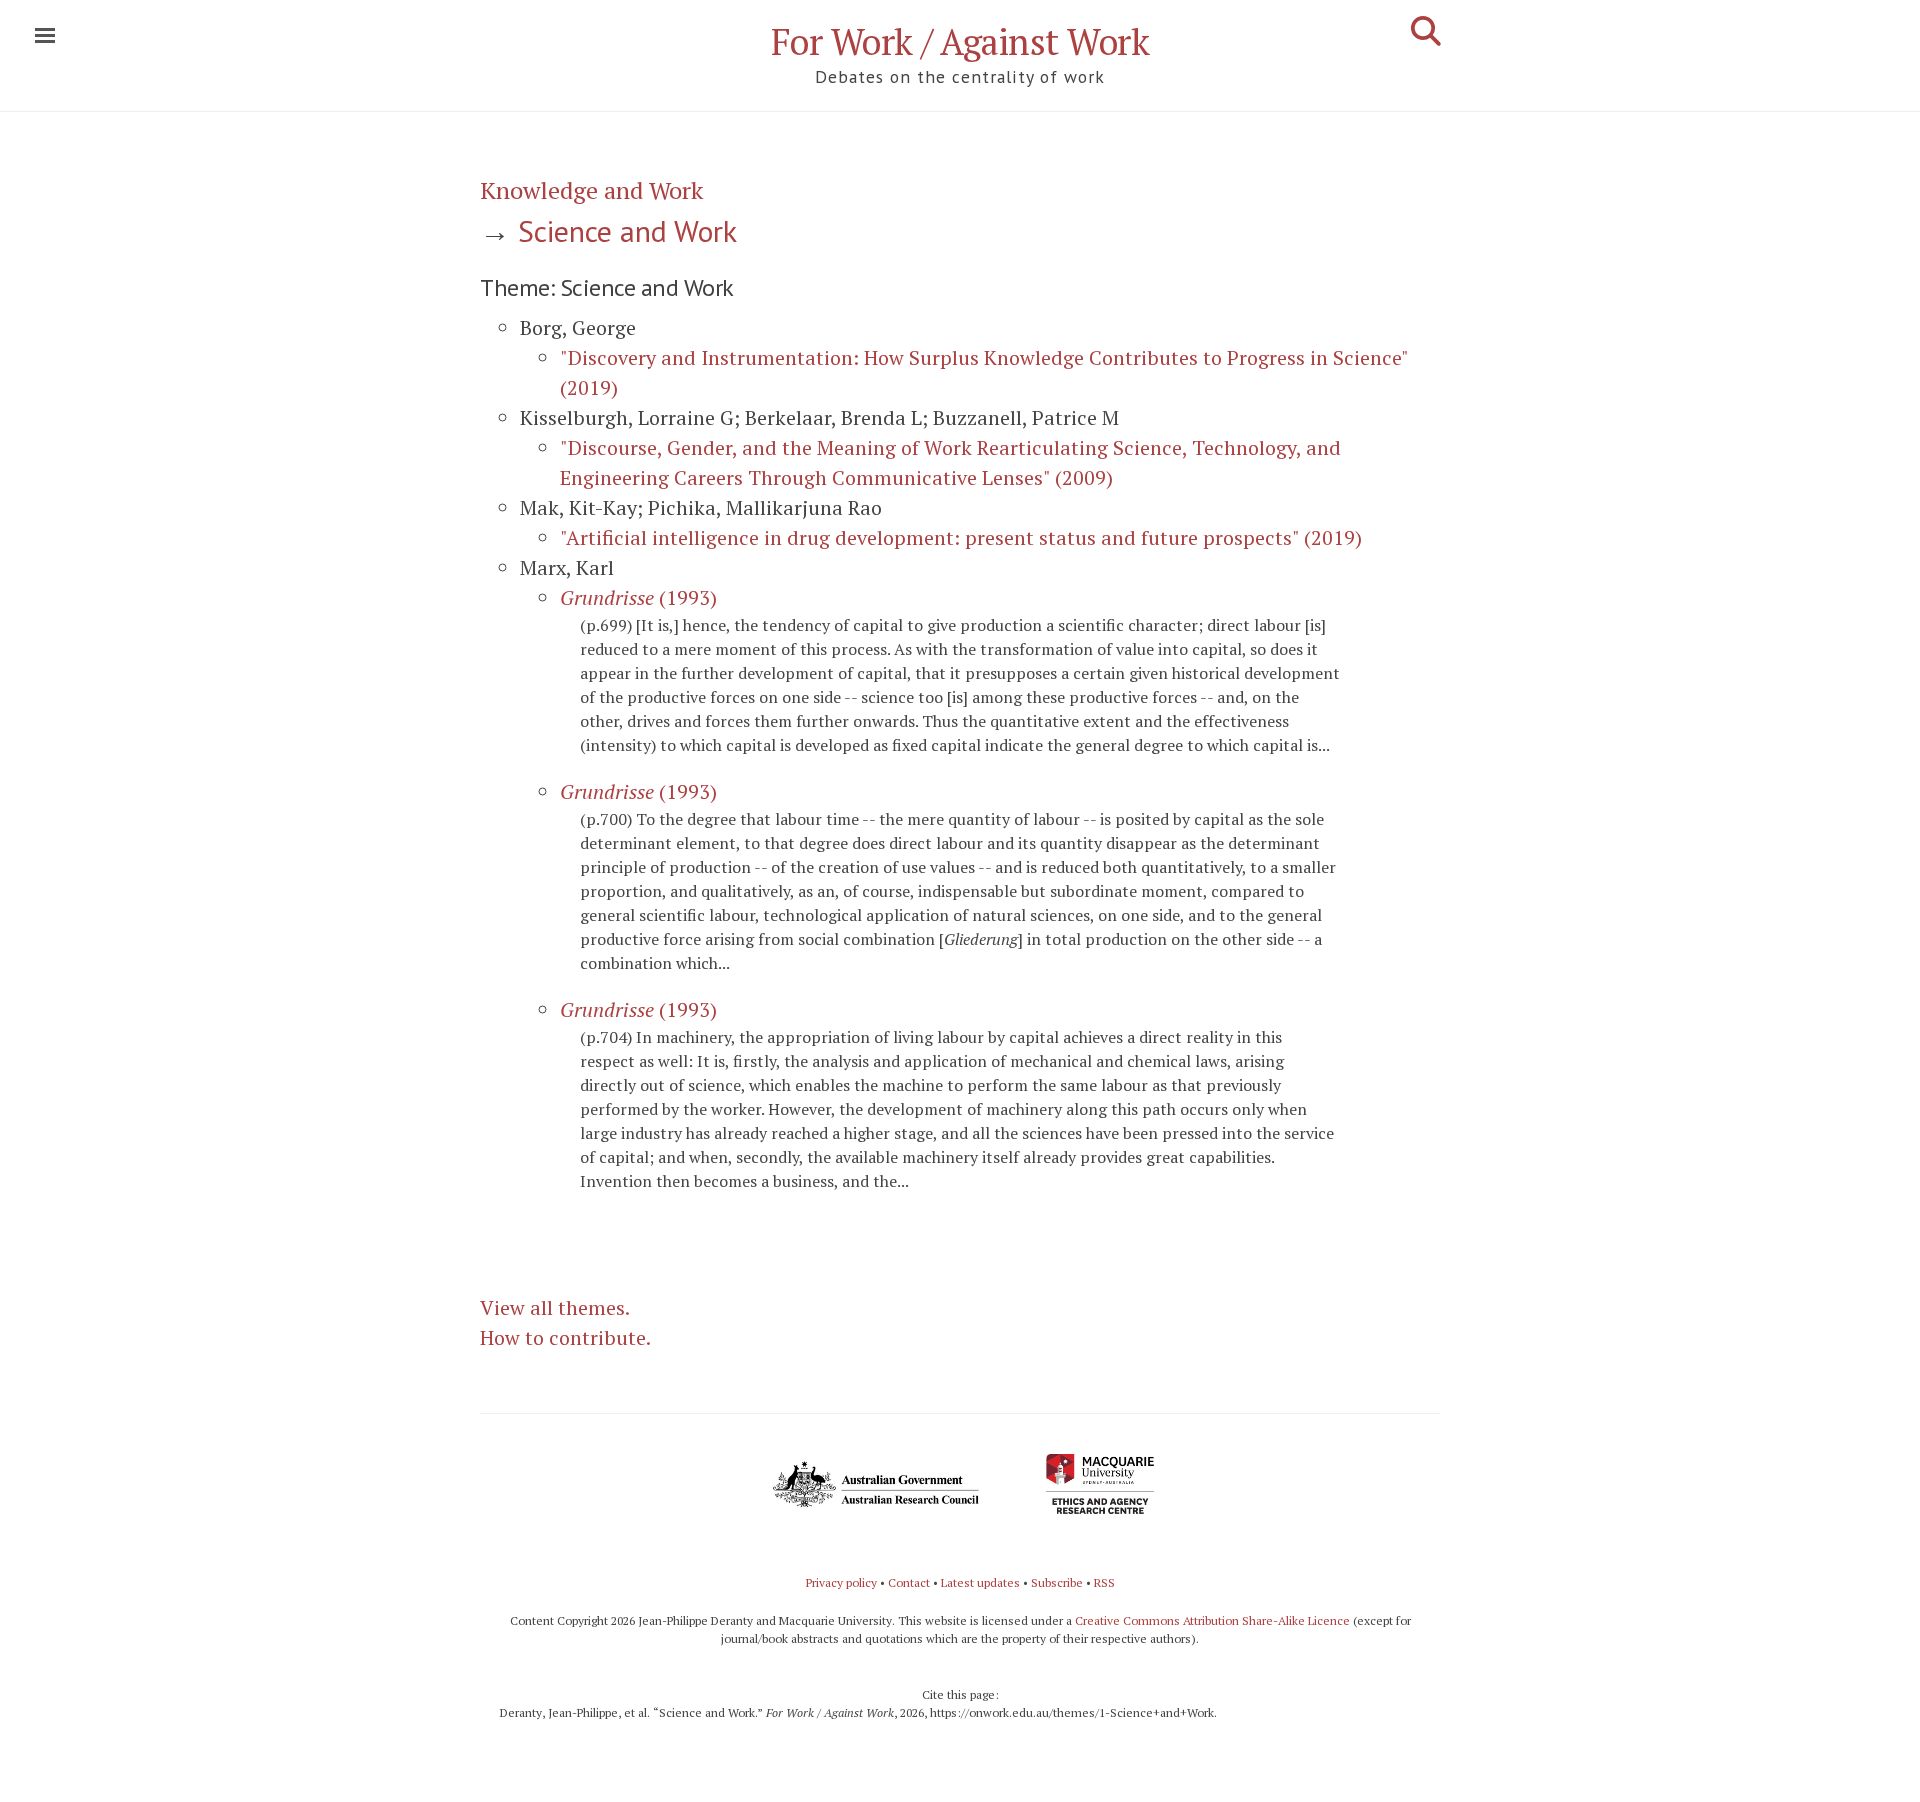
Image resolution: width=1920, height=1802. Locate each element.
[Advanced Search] (1426, 31)
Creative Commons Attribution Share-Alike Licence (1212, 1620)
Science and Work (627, 230)
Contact (909, 1582)
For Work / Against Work (960, 41)
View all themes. (555, 1307)
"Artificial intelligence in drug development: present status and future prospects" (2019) (961, 537)
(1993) (638, 597)
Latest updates (980, 1582)
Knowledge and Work (591, 190)
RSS (1104, 1582)
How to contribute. (565, 1337)
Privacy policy (841, 1582)
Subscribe (1057, 1582)
